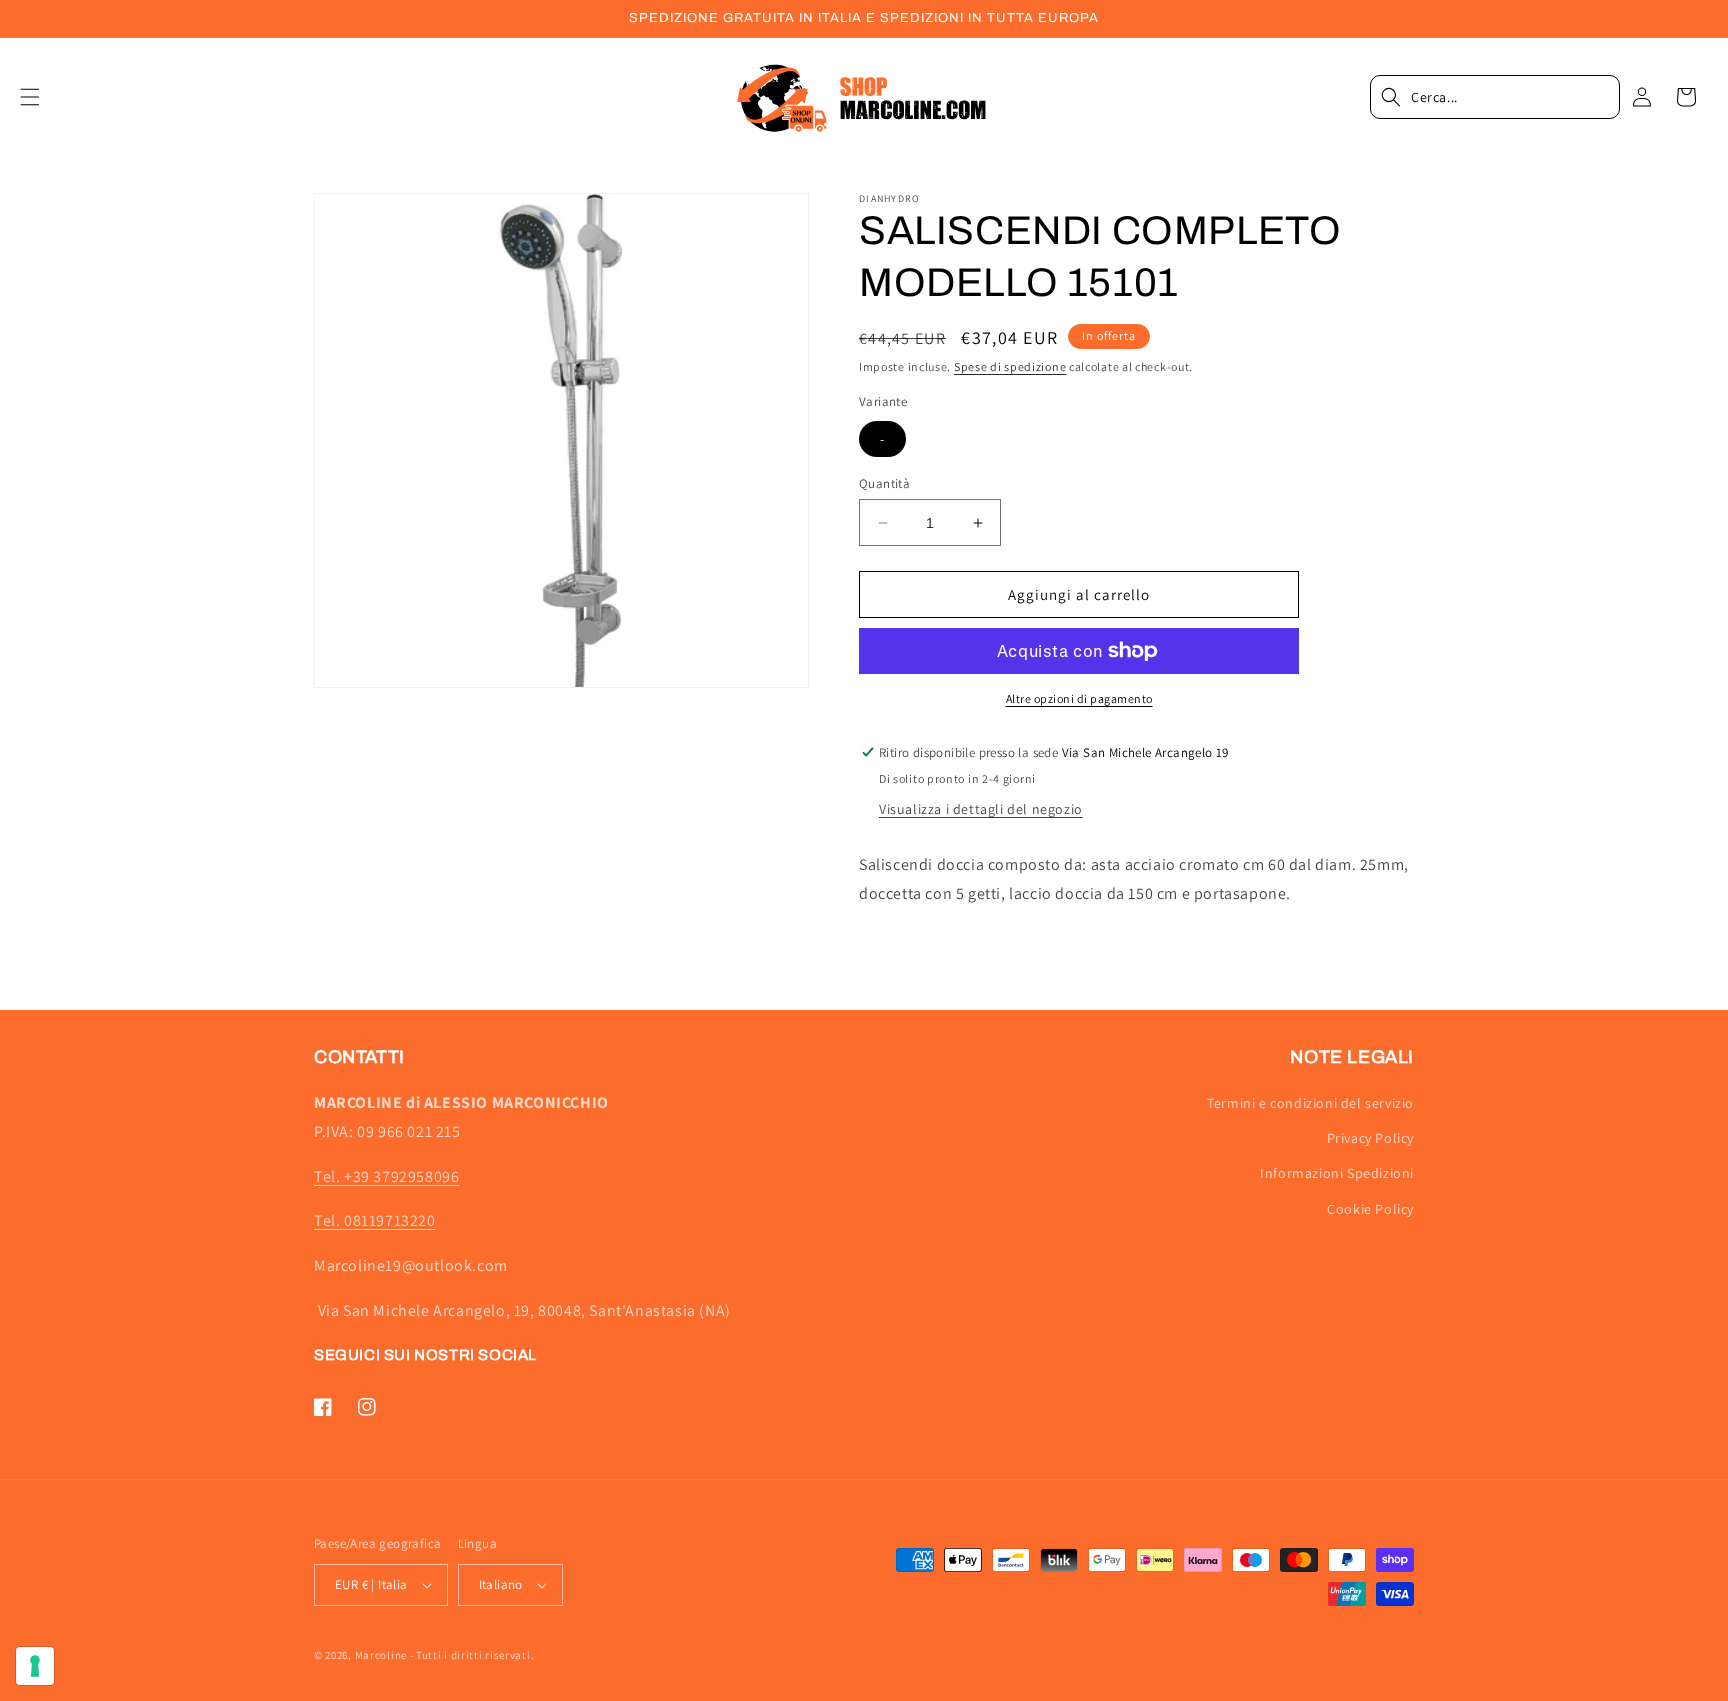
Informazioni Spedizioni (1337, 1173)
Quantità (884, 483)
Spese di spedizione (1010, 366)
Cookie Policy (1370, 1209)
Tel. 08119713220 (375, 1220)
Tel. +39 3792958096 (386, 1176)
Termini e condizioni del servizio (1310, 1103)
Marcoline (381, 1655)
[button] (42, 97)
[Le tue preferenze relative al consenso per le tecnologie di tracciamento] (35, 1666)
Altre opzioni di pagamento (1079, 698)
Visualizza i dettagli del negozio (981, 809)
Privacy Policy (1370, 1138)
